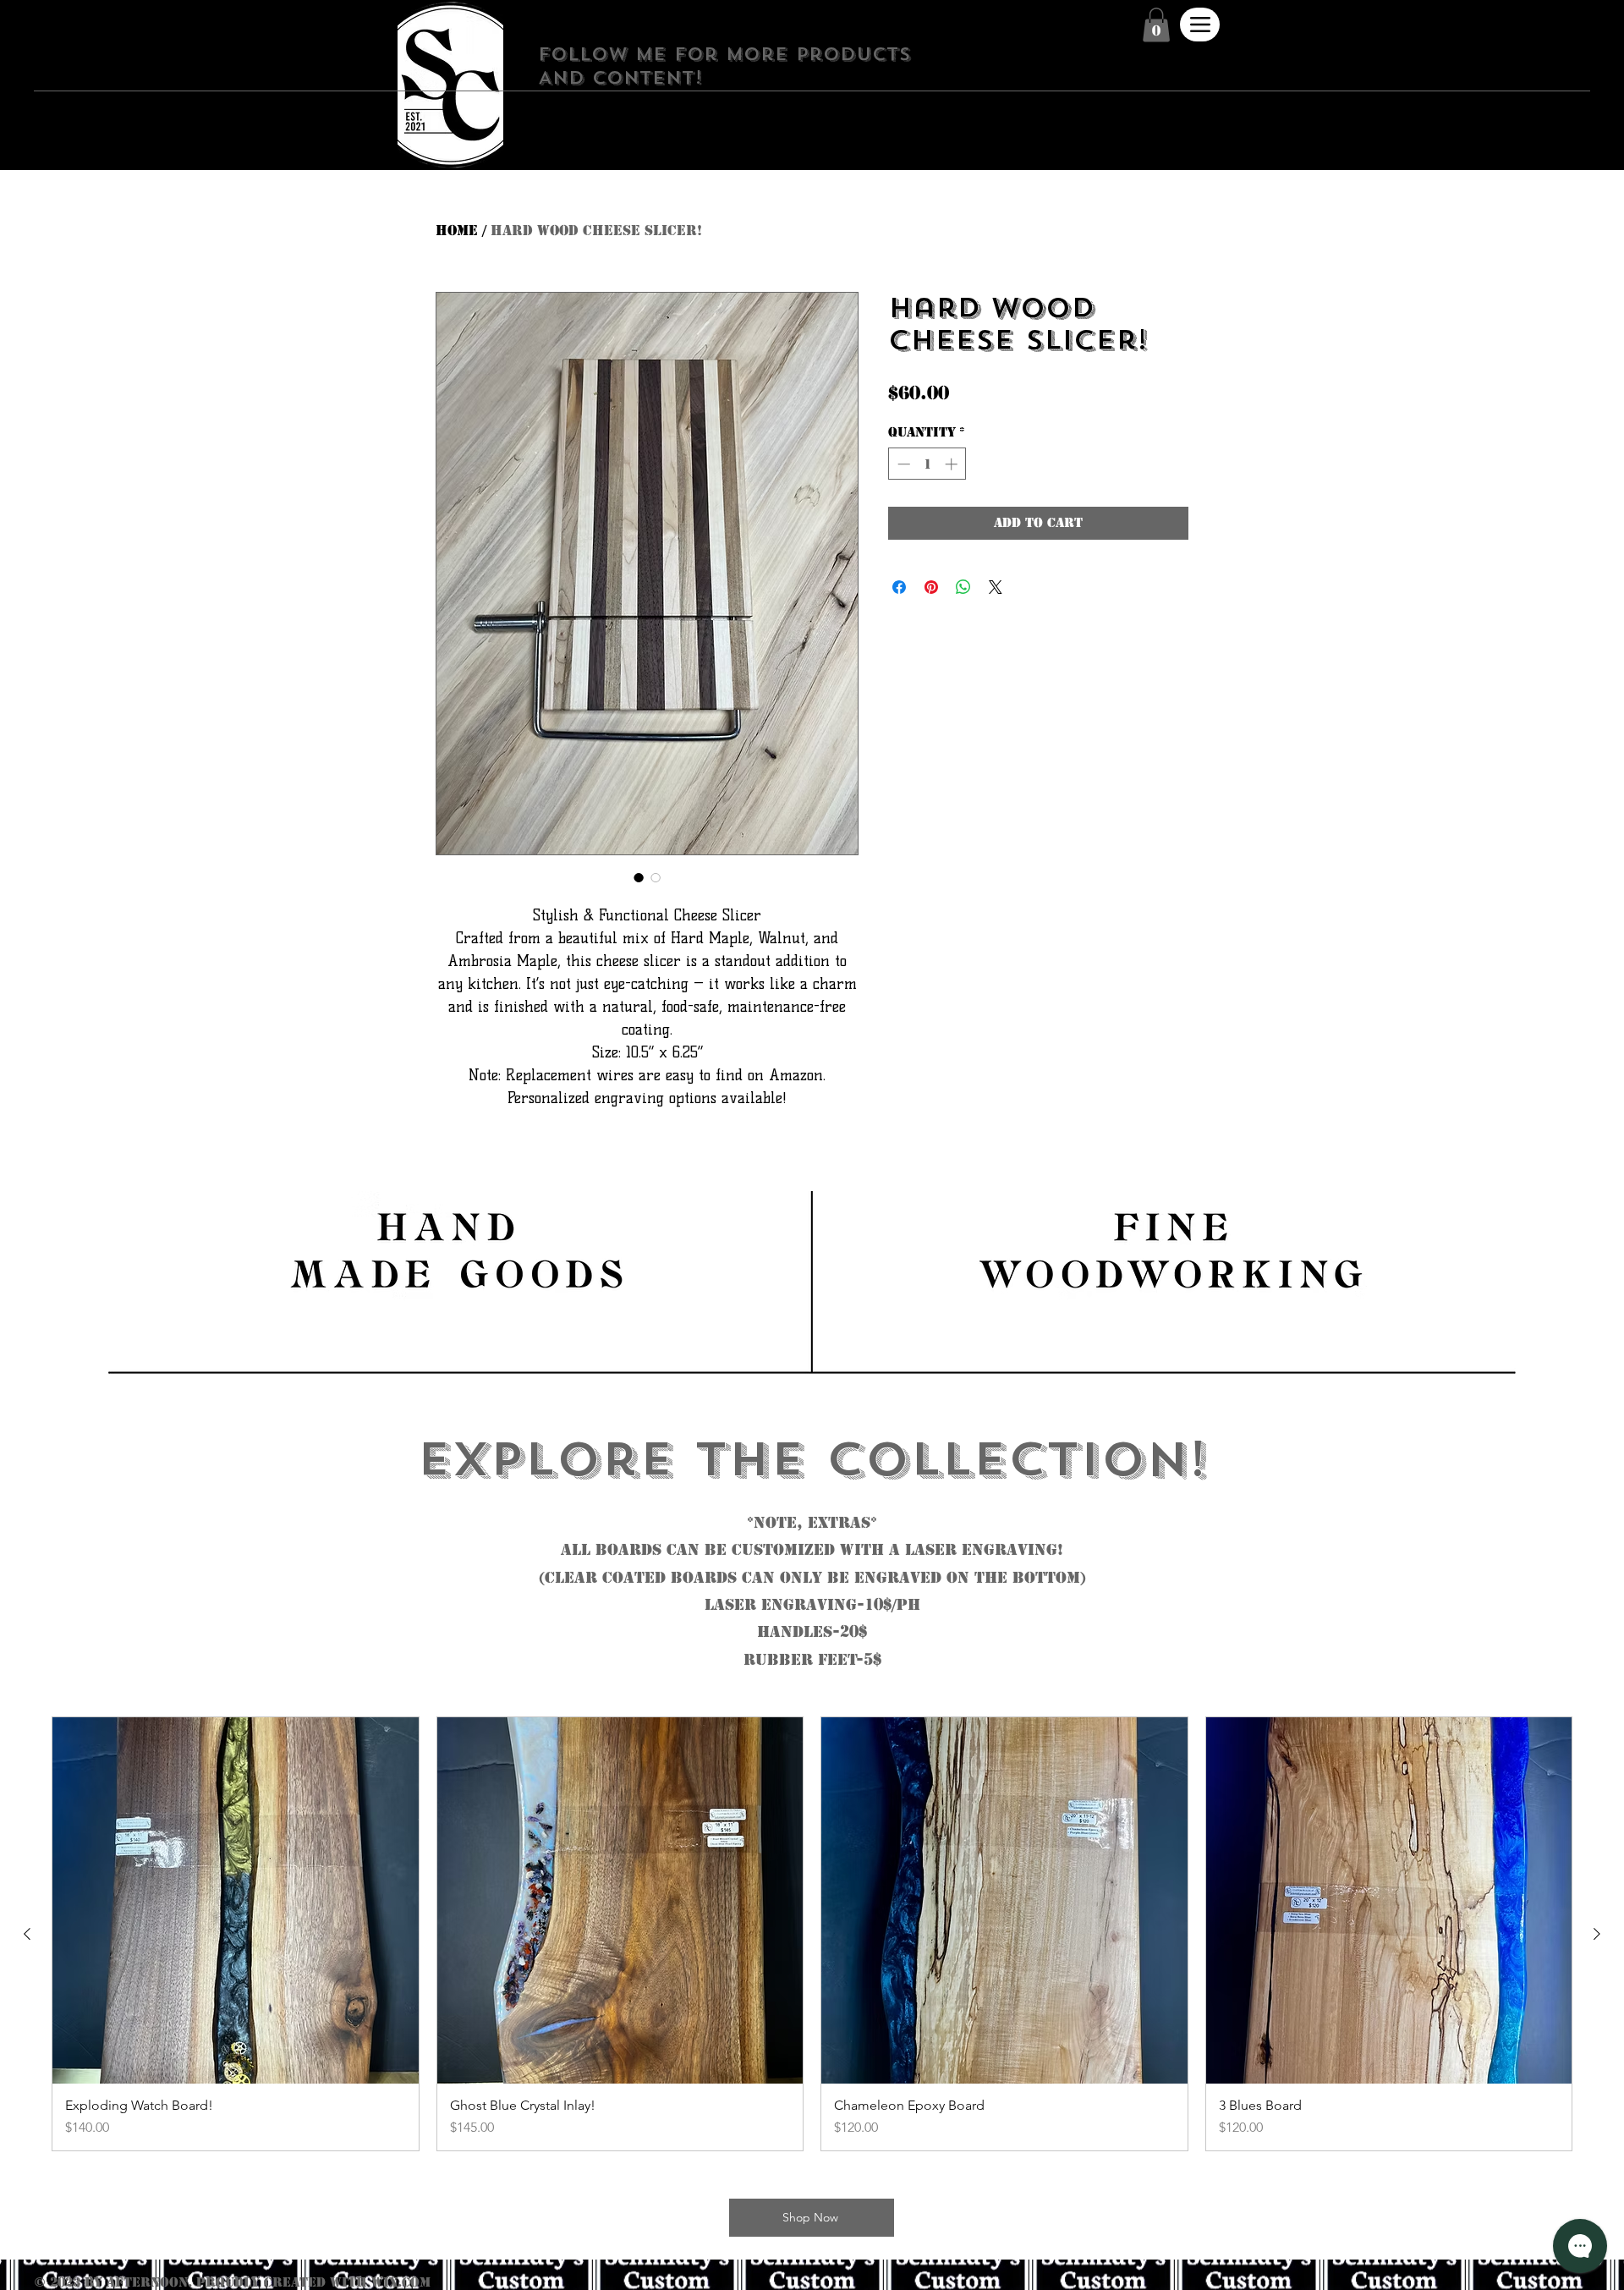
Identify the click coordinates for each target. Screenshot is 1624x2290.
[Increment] (953, 464)
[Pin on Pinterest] (931, 587)
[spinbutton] (927, 464)
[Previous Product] (27, 1934)
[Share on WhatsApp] (963, 587)
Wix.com (401, 2282)
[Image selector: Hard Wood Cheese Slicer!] (639, 877)
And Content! (620, 78)
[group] (812, 1934)
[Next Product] (1597, 1934)
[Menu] (1200, 25)
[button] (1156, 25)
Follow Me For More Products (724, 54)
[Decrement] (902, 464)
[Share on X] (996, 587)
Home (457, 231)
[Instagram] (844, 119)
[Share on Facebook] (899, 587)
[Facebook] (821, 119)
